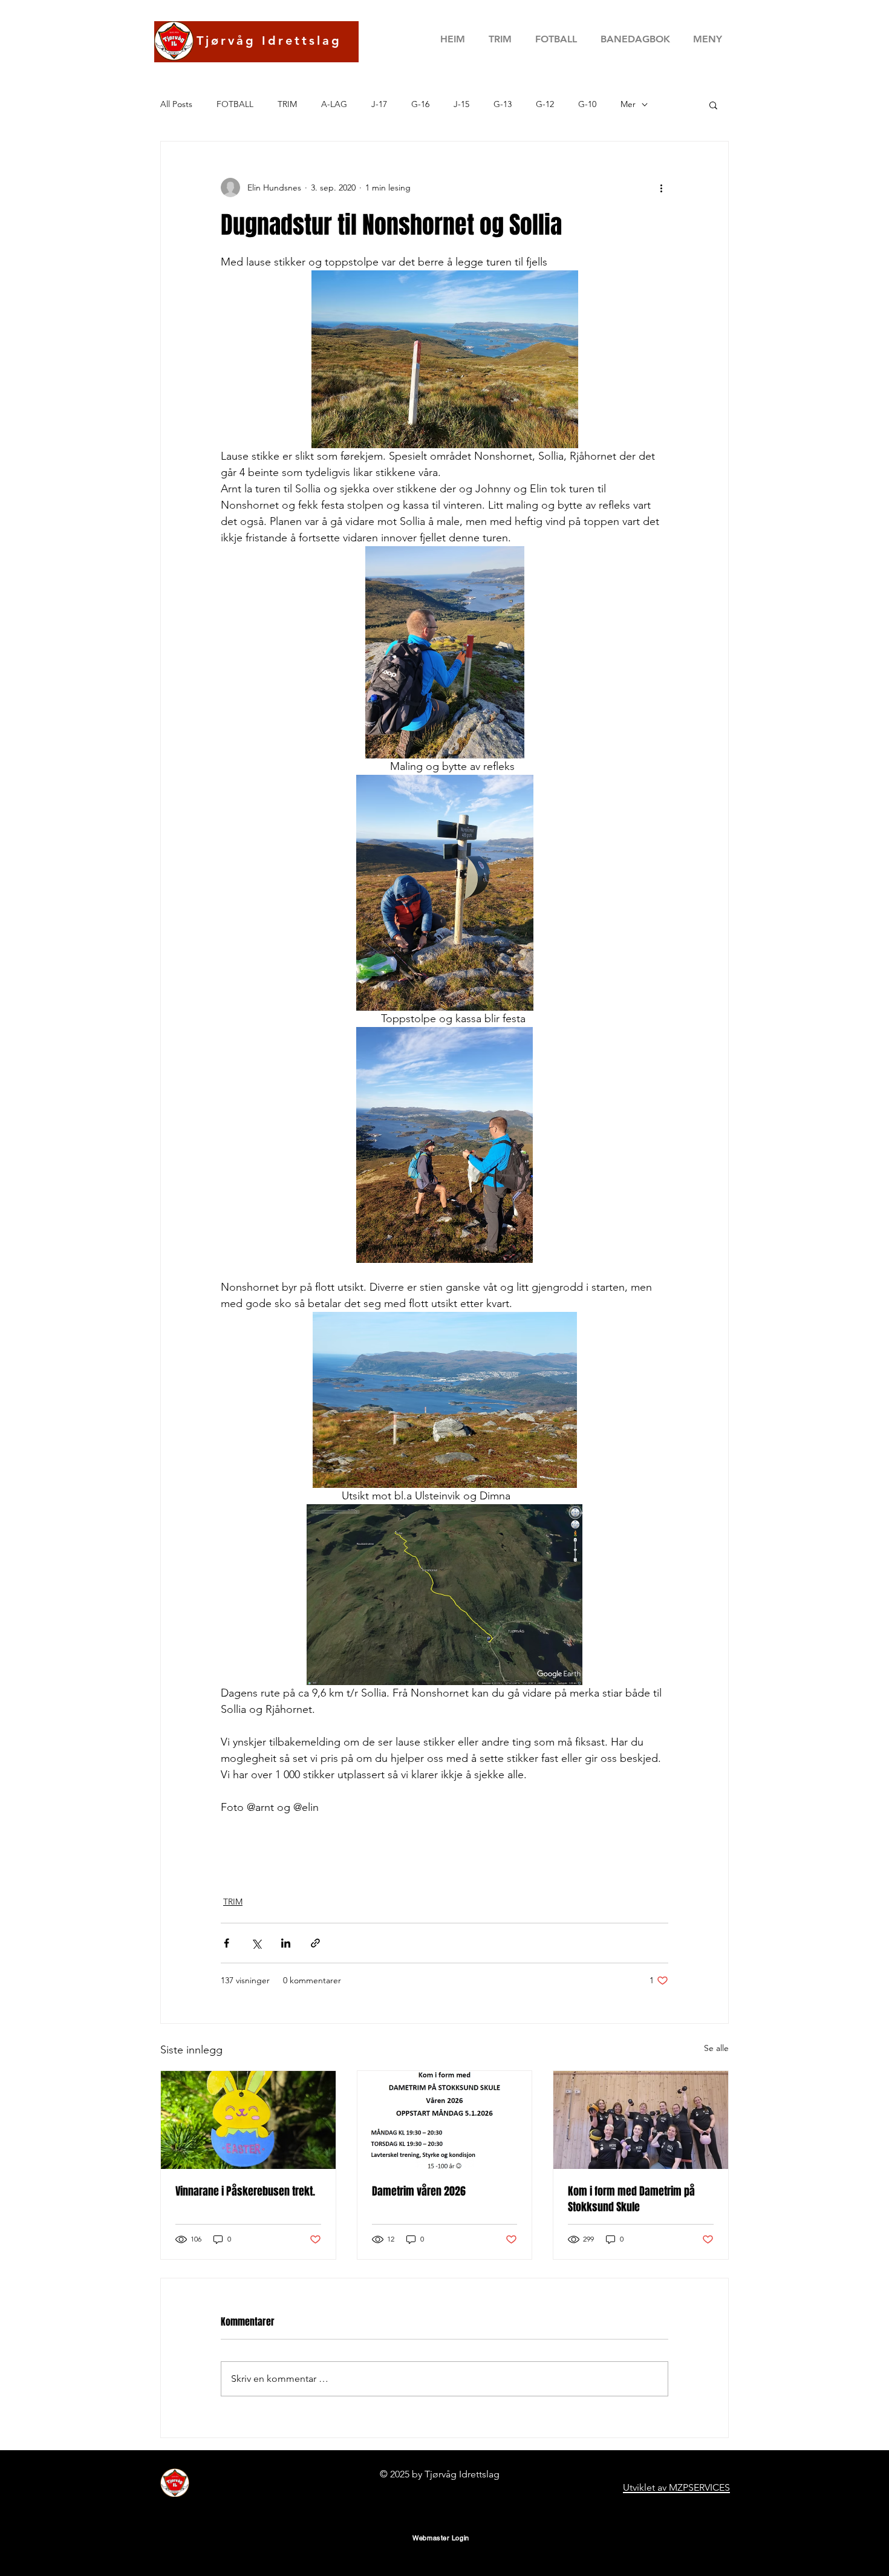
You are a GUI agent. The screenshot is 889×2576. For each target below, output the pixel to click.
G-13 (503, 104)
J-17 (379, 104)
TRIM (287, 104)
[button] (635, 39)
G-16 (420, 104)
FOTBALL (235, 104)
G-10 (587, 104)
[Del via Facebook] (226, 1943)
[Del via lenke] (315, 1943)
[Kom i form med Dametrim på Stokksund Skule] (641, 2120)
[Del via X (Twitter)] (256, 1943)
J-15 (461, 104)
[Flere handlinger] (661, 187)
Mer (628, 104)
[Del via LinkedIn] (286, 1943)
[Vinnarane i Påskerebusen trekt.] (248, 2120)
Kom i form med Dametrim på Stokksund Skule (631, 2199)
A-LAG (334, 104)
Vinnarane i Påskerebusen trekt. (245, 2191)
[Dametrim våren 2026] (445, 2120)
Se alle (716, 2048)
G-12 (545, 104)
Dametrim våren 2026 (419, 2191)
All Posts (176, 104)
